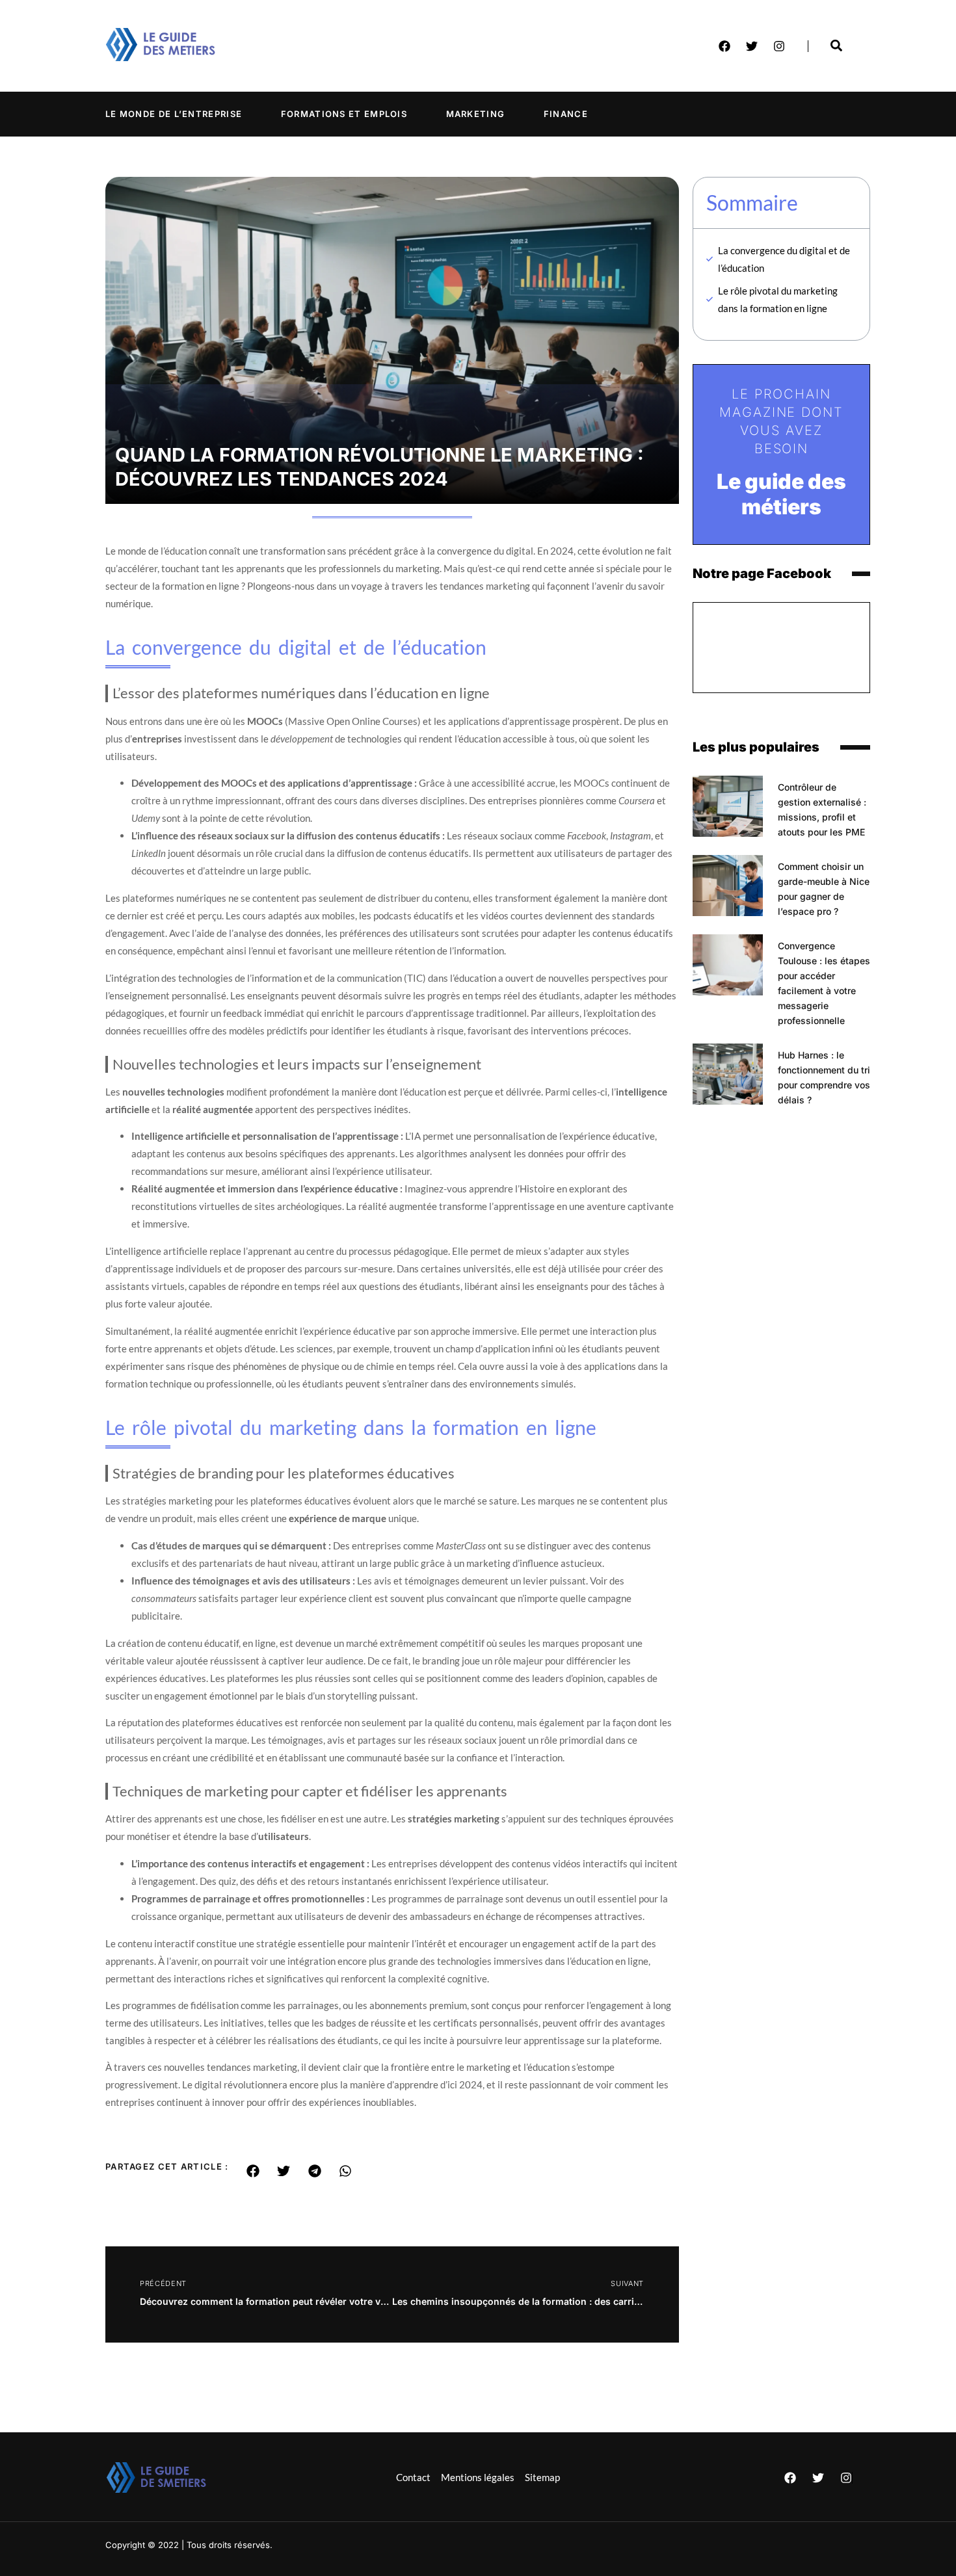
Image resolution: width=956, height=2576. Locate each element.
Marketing (476, 114)
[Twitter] (752, 46)
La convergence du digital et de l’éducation (784, 259)
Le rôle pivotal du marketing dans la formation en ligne (778, 299)
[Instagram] (779, 46)
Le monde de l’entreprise (174, 114)
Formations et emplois (344, 114)
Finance (566, 114)
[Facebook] (724, 46)
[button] (253, 2171)
